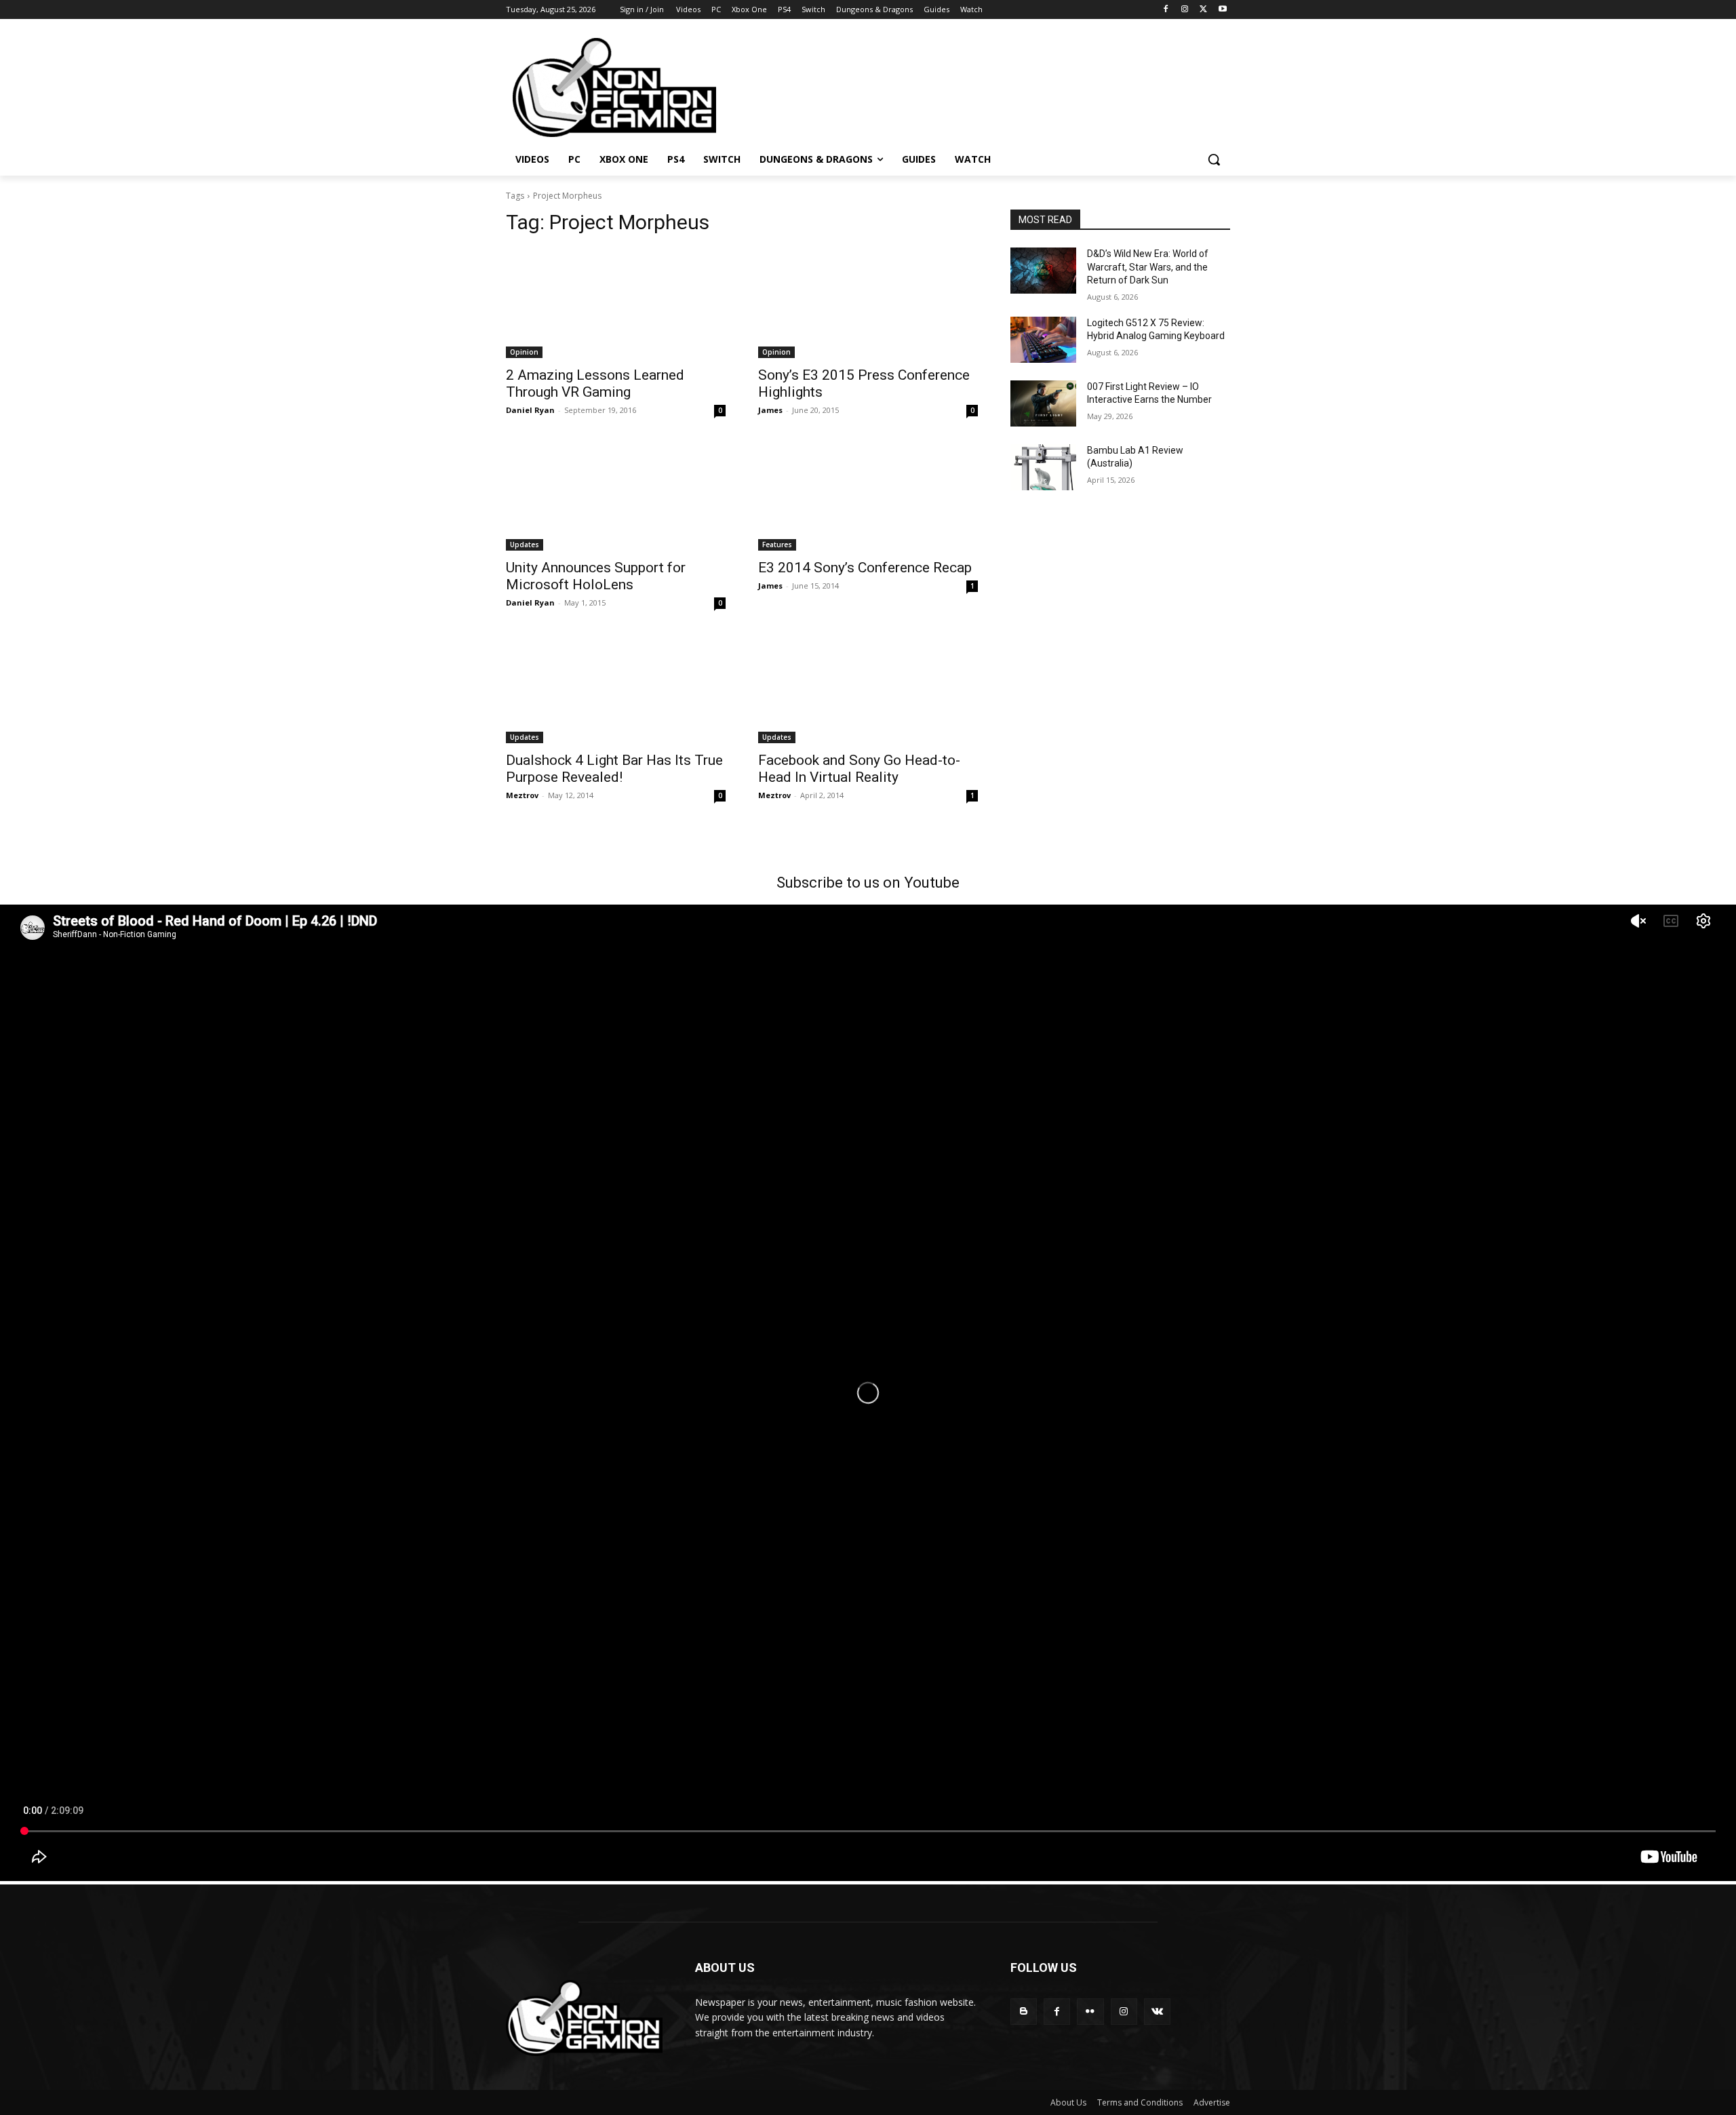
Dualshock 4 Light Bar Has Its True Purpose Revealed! (614, 769)
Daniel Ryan (530, 410)
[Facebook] (1166, 10)
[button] (1214, 159)
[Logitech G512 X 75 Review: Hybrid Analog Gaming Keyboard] (1043, 340)
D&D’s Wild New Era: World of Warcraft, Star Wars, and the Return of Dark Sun (1148, 267)
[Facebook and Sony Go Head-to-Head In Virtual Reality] (868, 688)
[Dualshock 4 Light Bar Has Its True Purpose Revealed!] (616, 688)
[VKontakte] (1157, 2012)
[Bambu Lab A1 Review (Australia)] (1043, 467)
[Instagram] (1185, 10)
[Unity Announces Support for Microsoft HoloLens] (616, 496)
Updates (525, 545)
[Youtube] (1222, 10)
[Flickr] (1090, 2012)
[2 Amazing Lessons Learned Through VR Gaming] (616, 303)
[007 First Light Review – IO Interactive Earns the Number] (1043, 403)
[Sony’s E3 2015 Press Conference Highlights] (868, 303)
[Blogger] (1024, 2012)
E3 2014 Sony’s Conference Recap (865, 568)
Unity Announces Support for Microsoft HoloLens (596, 576)
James (770, 410)
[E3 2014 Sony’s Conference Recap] (868, 496)
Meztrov (522, 795)
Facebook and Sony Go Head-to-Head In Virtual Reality (859, 769)
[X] (1203, 10)
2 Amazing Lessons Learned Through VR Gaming (595, 383)
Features (777, 545)
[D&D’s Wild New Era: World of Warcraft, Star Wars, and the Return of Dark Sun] (1043, 271)
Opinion (524, 352)
